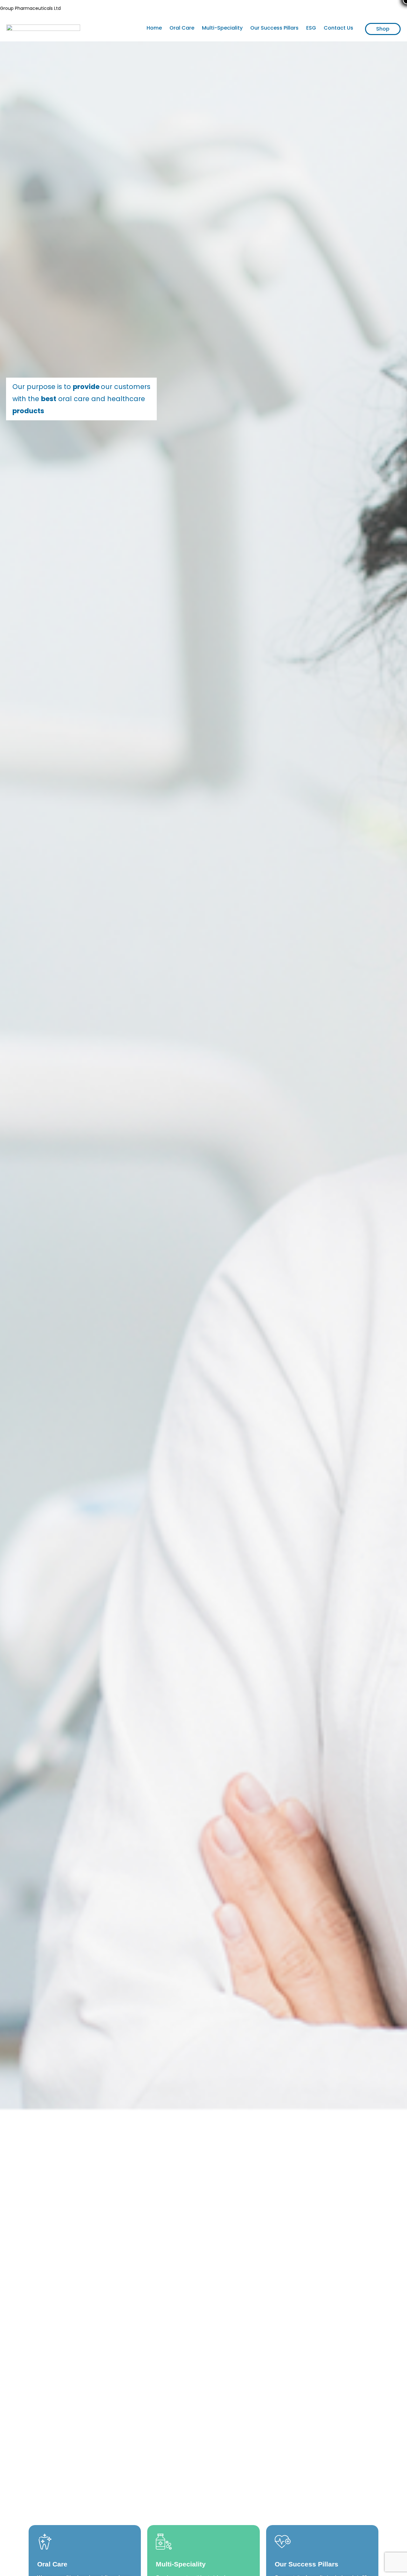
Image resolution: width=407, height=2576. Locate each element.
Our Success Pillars (274, 28)
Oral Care (182, 28)
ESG (311, 28)
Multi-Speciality (222, 28)
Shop (383, 29)
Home (154, 28)
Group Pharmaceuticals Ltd (30, 8)
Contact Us (338, 28)
